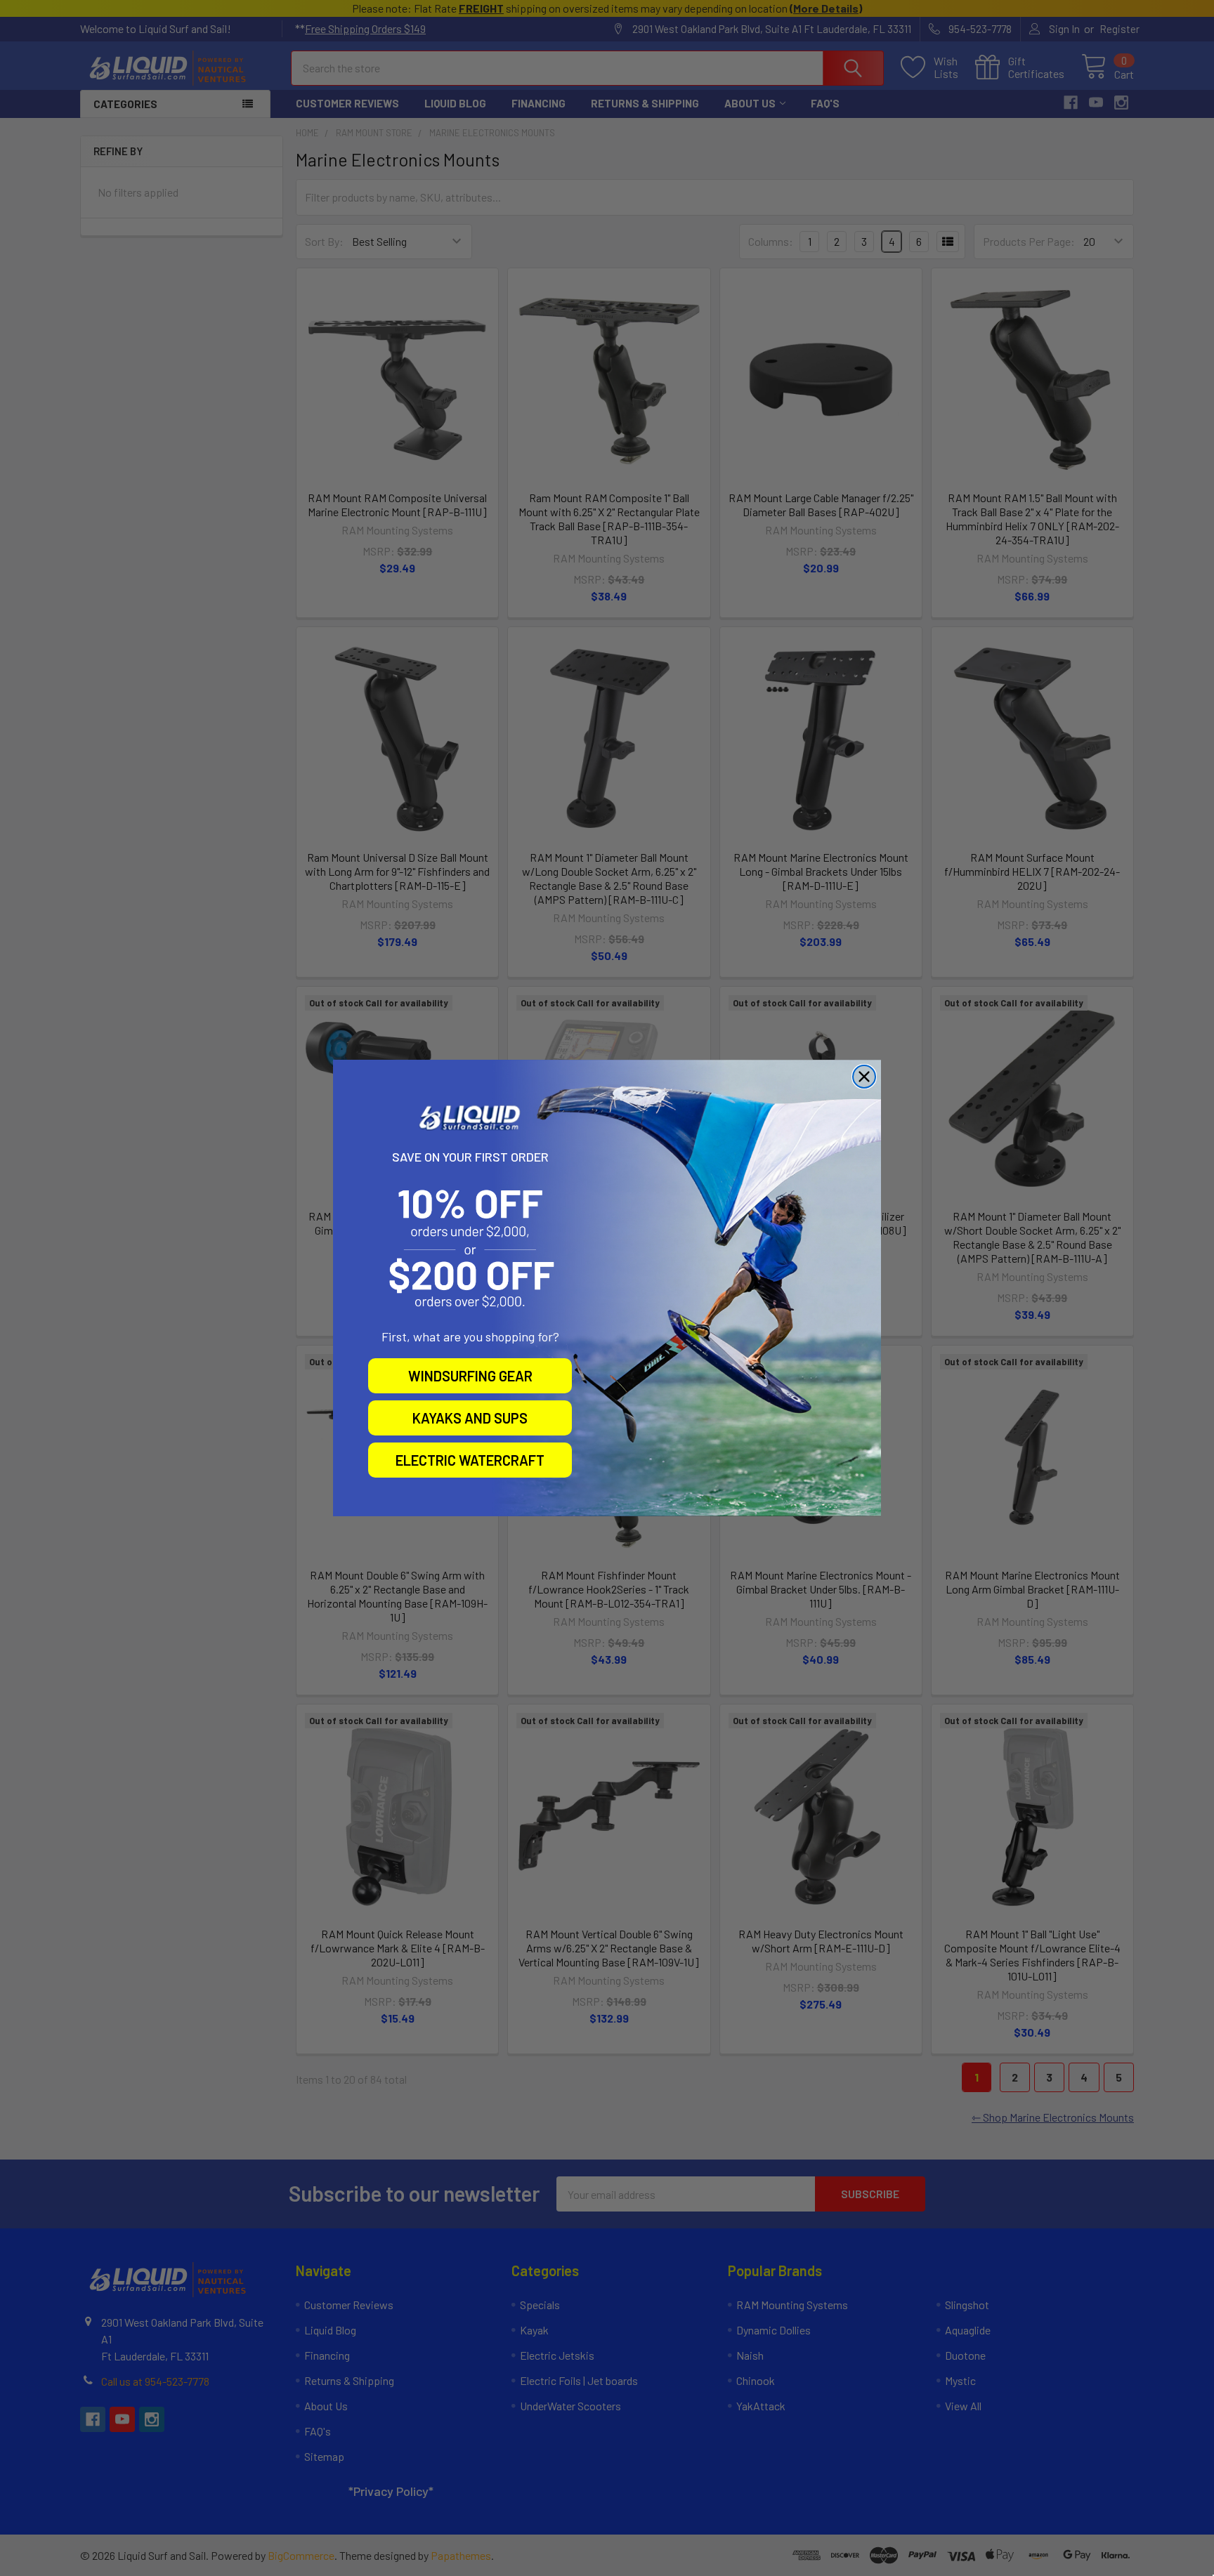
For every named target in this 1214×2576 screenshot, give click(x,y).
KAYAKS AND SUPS (470, 1418)
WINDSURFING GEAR (470, 1376)
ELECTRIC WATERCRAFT (470, 1460)
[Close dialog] (864, 1077)
